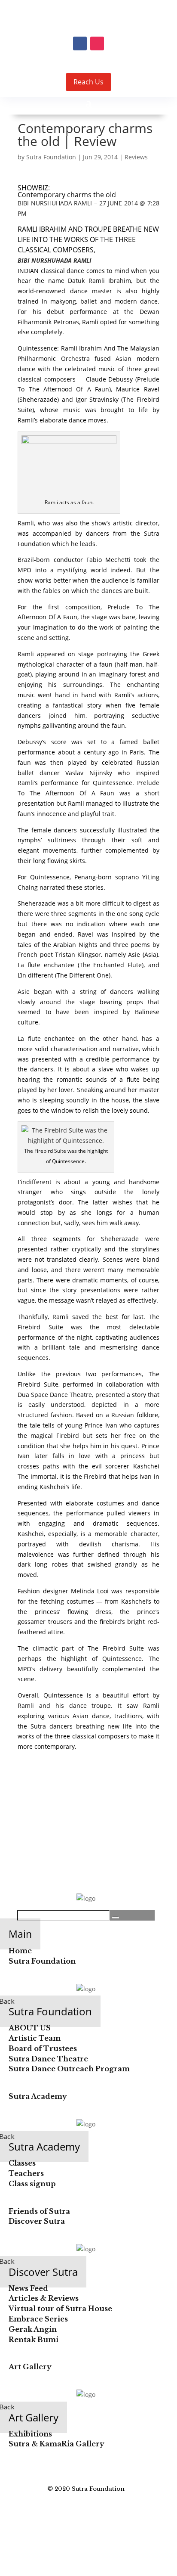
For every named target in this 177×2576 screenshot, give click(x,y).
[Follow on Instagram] (97, 43)
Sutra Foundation (51, 157)
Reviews (136, 157)
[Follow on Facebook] (80, 43)
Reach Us (88, 82)
